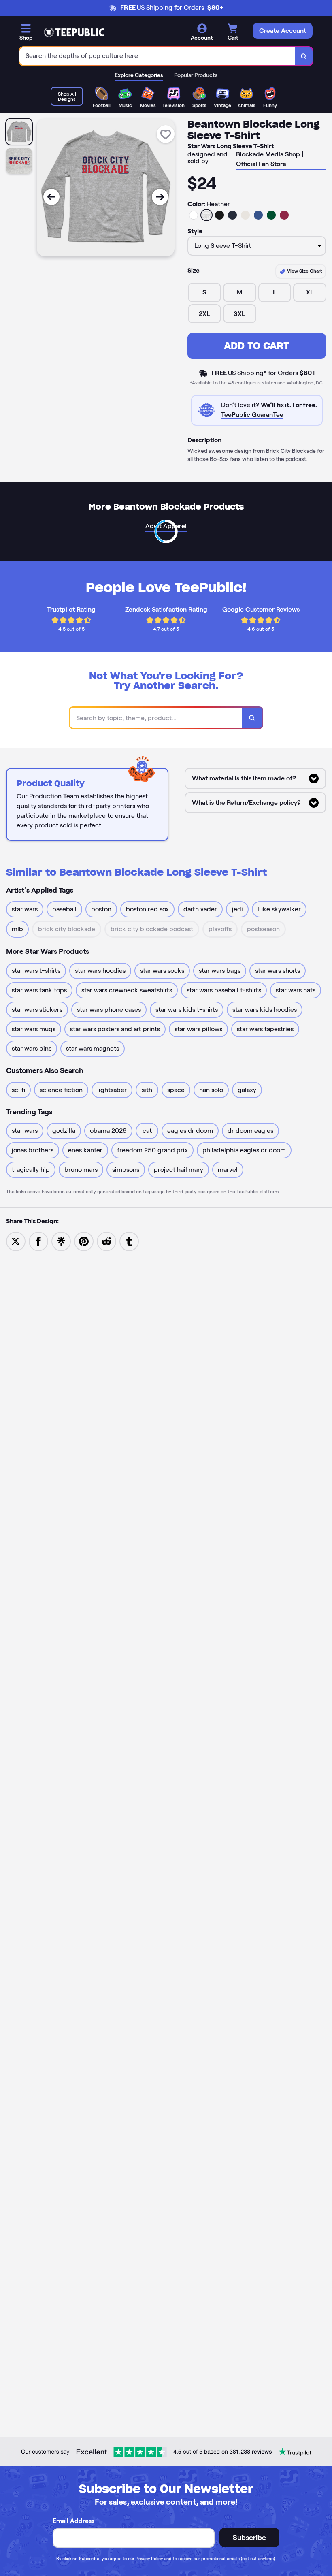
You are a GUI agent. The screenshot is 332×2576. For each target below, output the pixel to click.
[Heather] (206, 215)
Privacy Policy (149, 2559)
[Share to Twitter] (16, 1241)
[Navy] (232, 215)
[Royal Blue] (258, 215)
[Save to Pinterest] (84, 1241)
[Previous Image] (51, 197)
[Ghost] (245, 215)
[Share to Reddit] (106, 1241)
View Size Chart (304, 271)
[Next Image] (160, 197)
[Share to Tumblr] (129, 1241)
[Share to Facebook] (38, 1241)
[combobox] (157, 56)
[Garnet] (284, 215)
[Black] (219, 215)
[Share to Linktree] (61, 1241)
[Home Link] (74, 32)
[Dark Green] (271, 215)
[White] (194, 215)
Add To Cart (257, 346)
